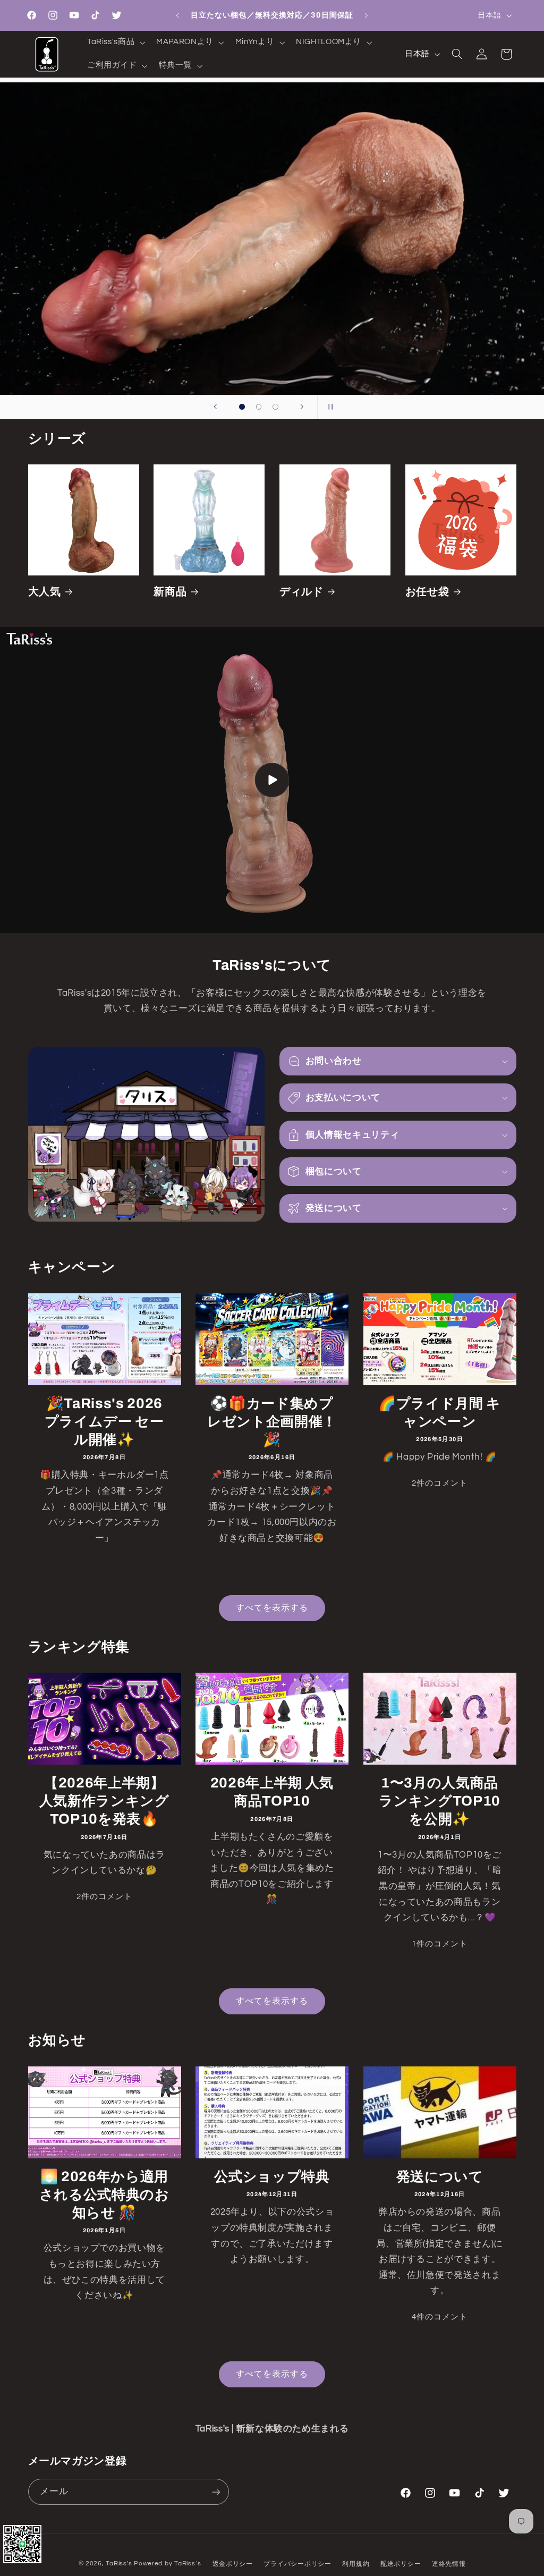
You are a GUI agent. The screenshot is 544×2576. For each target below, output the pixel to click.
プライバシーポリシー (297, 2564)
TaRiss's (119, 2564)
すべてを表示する (272, 1608)
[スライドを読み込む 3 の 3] (276, 407)
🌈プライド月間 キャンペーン (440, 1413)
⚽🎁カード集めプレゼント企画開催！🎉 (272, 1422)
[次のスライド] (302, 407)
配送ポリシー (401, 2564)
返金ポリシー (233, 2564)
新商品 (170, 592)
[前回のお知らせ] (177, 15)
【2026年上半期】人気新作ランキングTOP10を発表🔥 (104, 1801)
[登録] (216, 2492)
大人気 (45, 592)
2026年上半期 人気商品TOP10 (272, 1792)
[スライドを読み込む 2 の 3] (259, 407)
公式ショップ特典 (272, 2177)
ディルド (301, 592)
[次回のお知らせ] (367, 15)
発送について (440, 2177)
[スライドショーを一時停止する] (329, 407)
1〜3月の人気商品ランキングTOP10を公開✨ (440, 1801)
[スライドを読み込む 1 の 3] (242, 407)
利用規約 (356, 2564)
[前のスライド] (215, 407)
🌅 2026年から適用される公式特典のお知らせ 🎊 (104, 2195)
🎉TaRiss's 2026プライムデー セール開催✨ (104, 1422)
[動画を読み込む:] (272, 780)
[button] (115, 43)
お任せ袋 (427, 592)
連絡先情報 (449, 2564)
